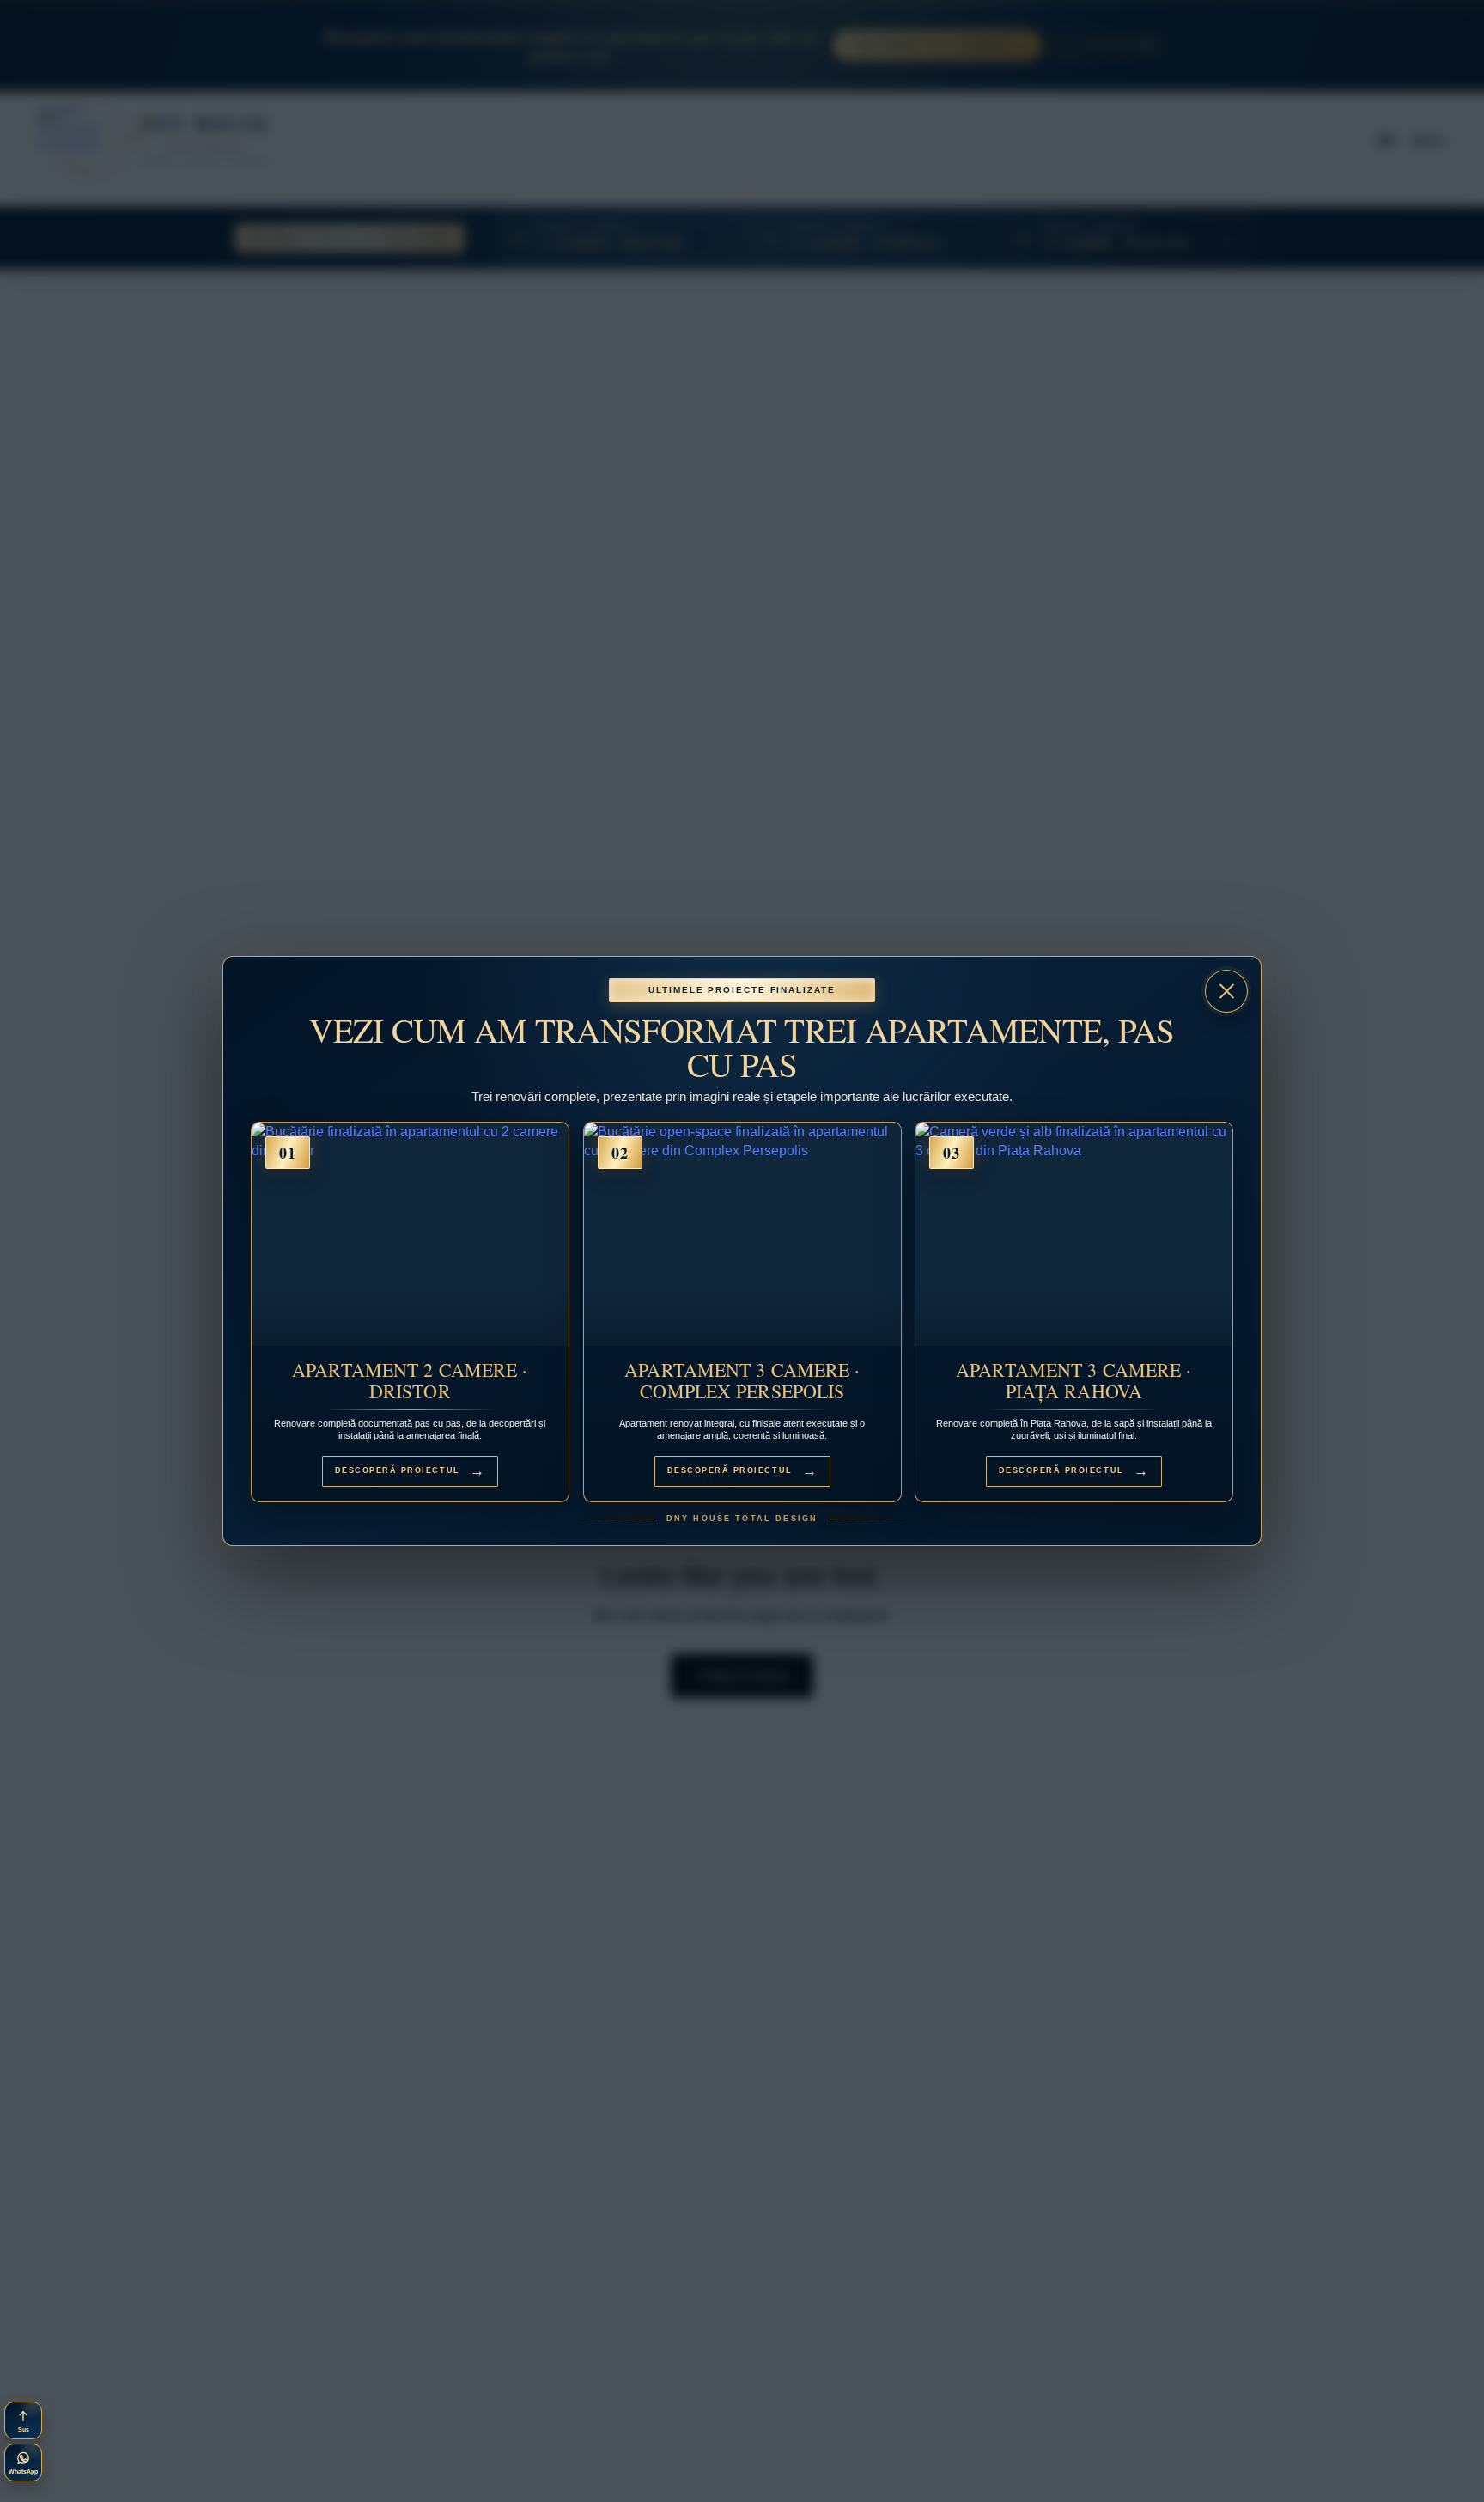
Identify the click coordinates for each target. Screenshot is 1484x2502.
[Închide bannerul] (1226, 991)
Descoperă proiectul (411, 1470)
